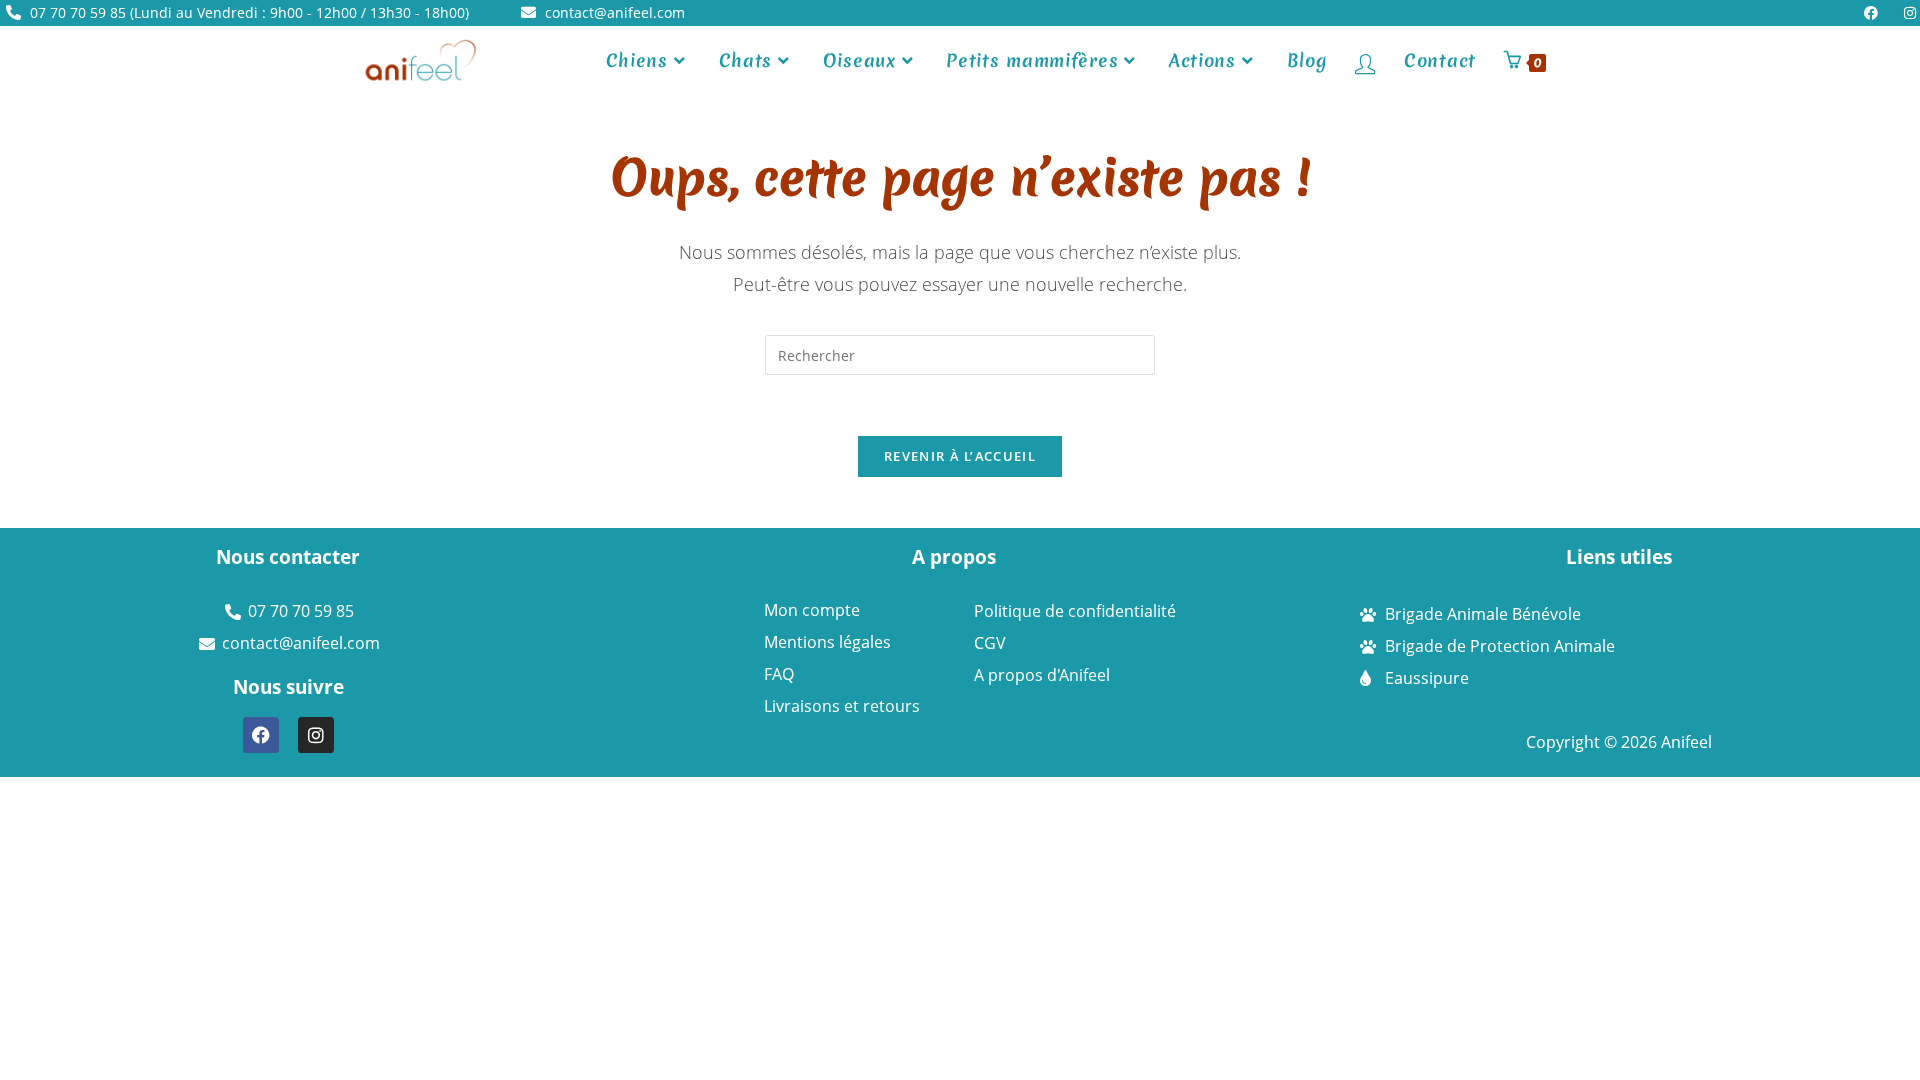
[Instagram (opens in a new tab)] (1906, 13)
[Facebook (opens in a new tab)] (1876, 13)
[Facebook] (261, 735)
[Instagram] (316, 735)
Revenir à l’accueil (960, 456)
